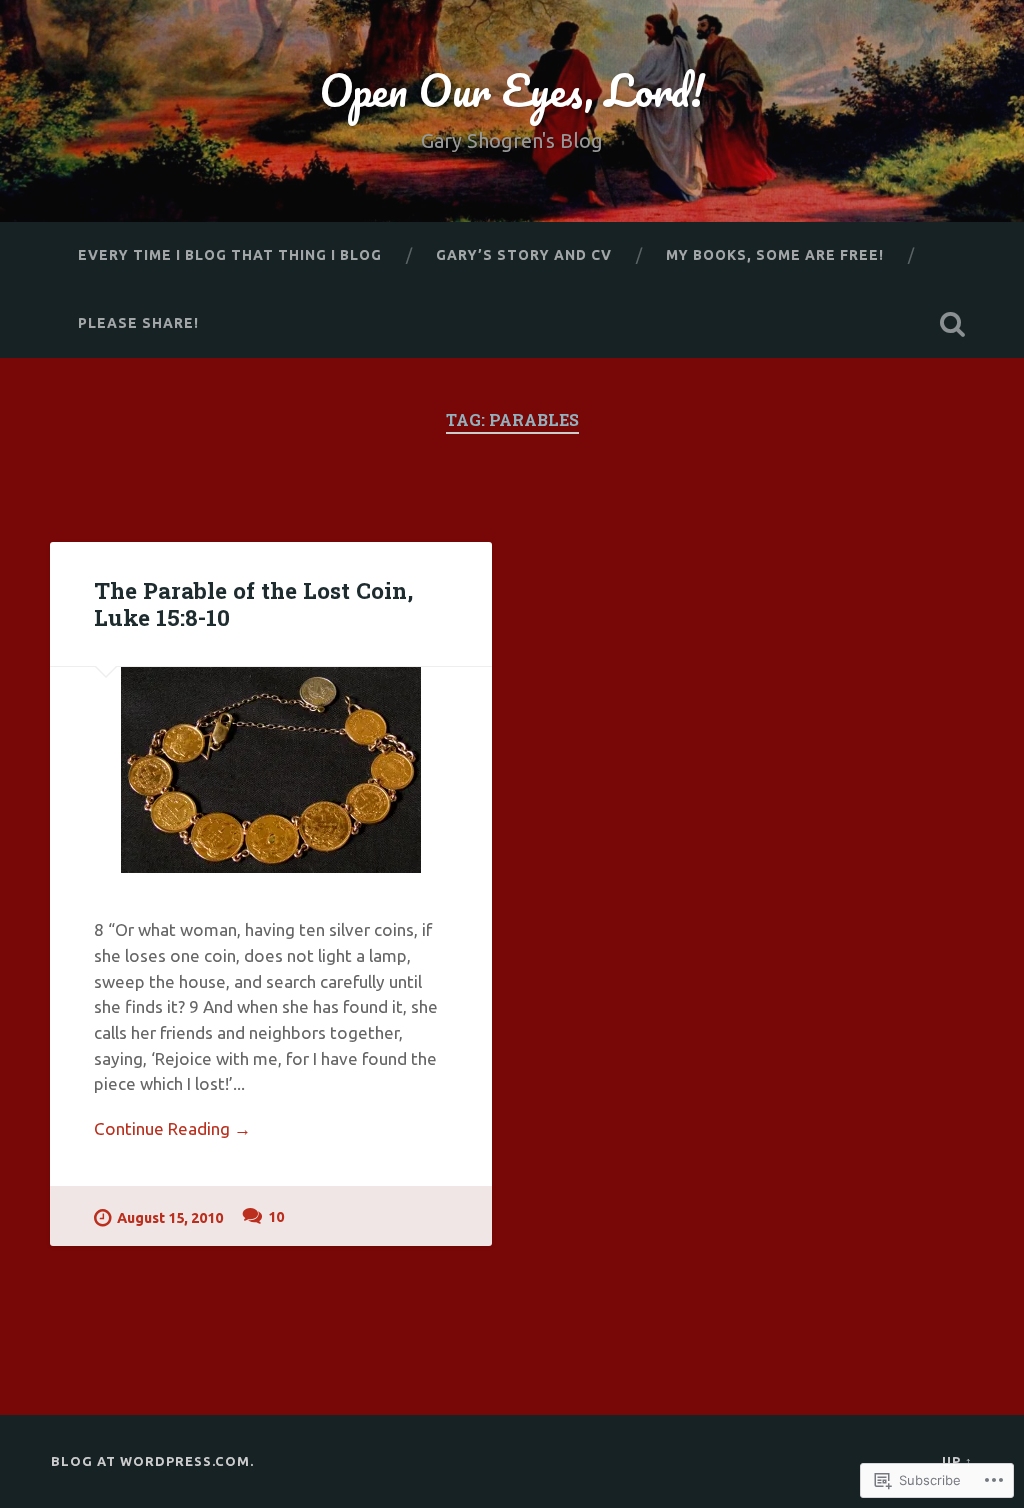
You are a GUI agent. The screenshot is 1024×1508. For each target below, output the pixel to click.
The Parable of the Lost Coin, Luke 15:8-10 (253, 603)
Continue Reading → (172, 1128)
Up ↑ (957, 1461)
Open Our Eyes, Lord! (512, 89)
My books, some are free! (775, 255)
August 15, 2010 (170, 1218)
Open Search (953, 324)
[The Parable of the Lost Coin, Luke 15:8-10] (271, 770)
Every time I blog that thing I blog (230, 255)
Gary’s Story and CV (524, 255)
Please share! (138, 323)
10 (276, 1217)
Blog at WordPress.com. (152, 1461)
